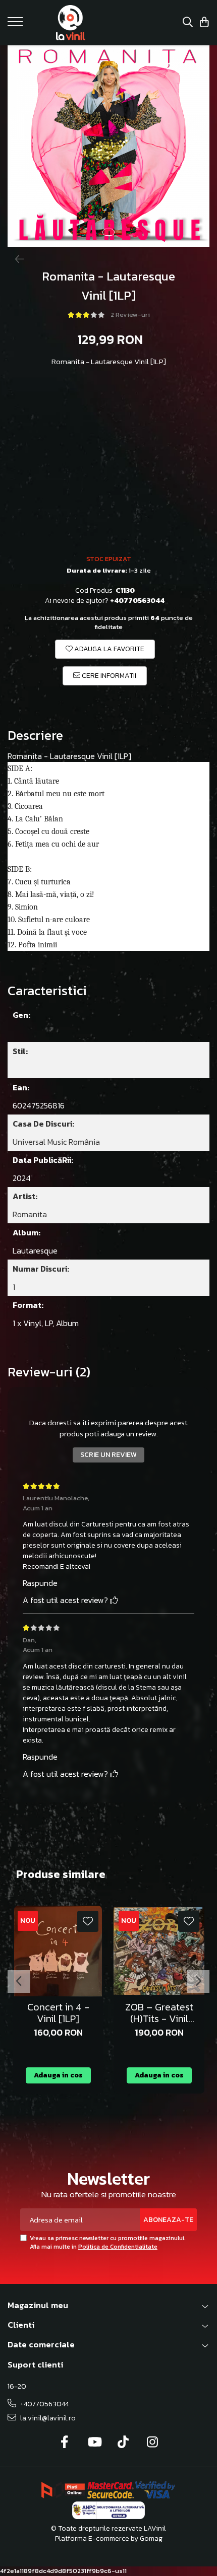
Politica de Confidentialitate (118, 2247)
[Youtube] (94, 2443)
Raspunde (40, 1583)
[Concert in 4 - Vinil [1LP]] (58, 1951)
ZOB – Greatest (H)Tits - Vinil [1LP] (159, 2013)
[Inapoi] (15, 259)
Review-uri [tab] (49, 1372)
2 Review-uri (130, 315)
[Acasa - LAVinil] (71, 23)
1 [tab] (108, 232)
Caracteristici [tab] (47, 991)
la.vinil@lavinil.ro (47, 2418)
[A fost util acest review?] (114, 1600)
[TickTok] (123, 2443)
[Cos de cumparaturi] (204, 23)
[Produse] (16, 25)
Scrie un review (108, 1455)
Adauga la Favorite (108, 649)
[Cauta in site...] (188, 23)
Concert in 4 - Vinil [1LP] (58, 2013)
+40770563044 (44, 2404)
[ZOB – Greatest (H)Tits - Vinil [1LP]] (159, 1951)
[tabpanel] (108, 146)
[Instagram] (153, 2443)
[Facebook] (65, 2443)
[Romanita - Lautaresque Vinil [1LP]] (108, 146)
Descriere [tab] (35, 736)
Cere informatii (108, 676)
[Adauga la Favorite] (88, 1921)
